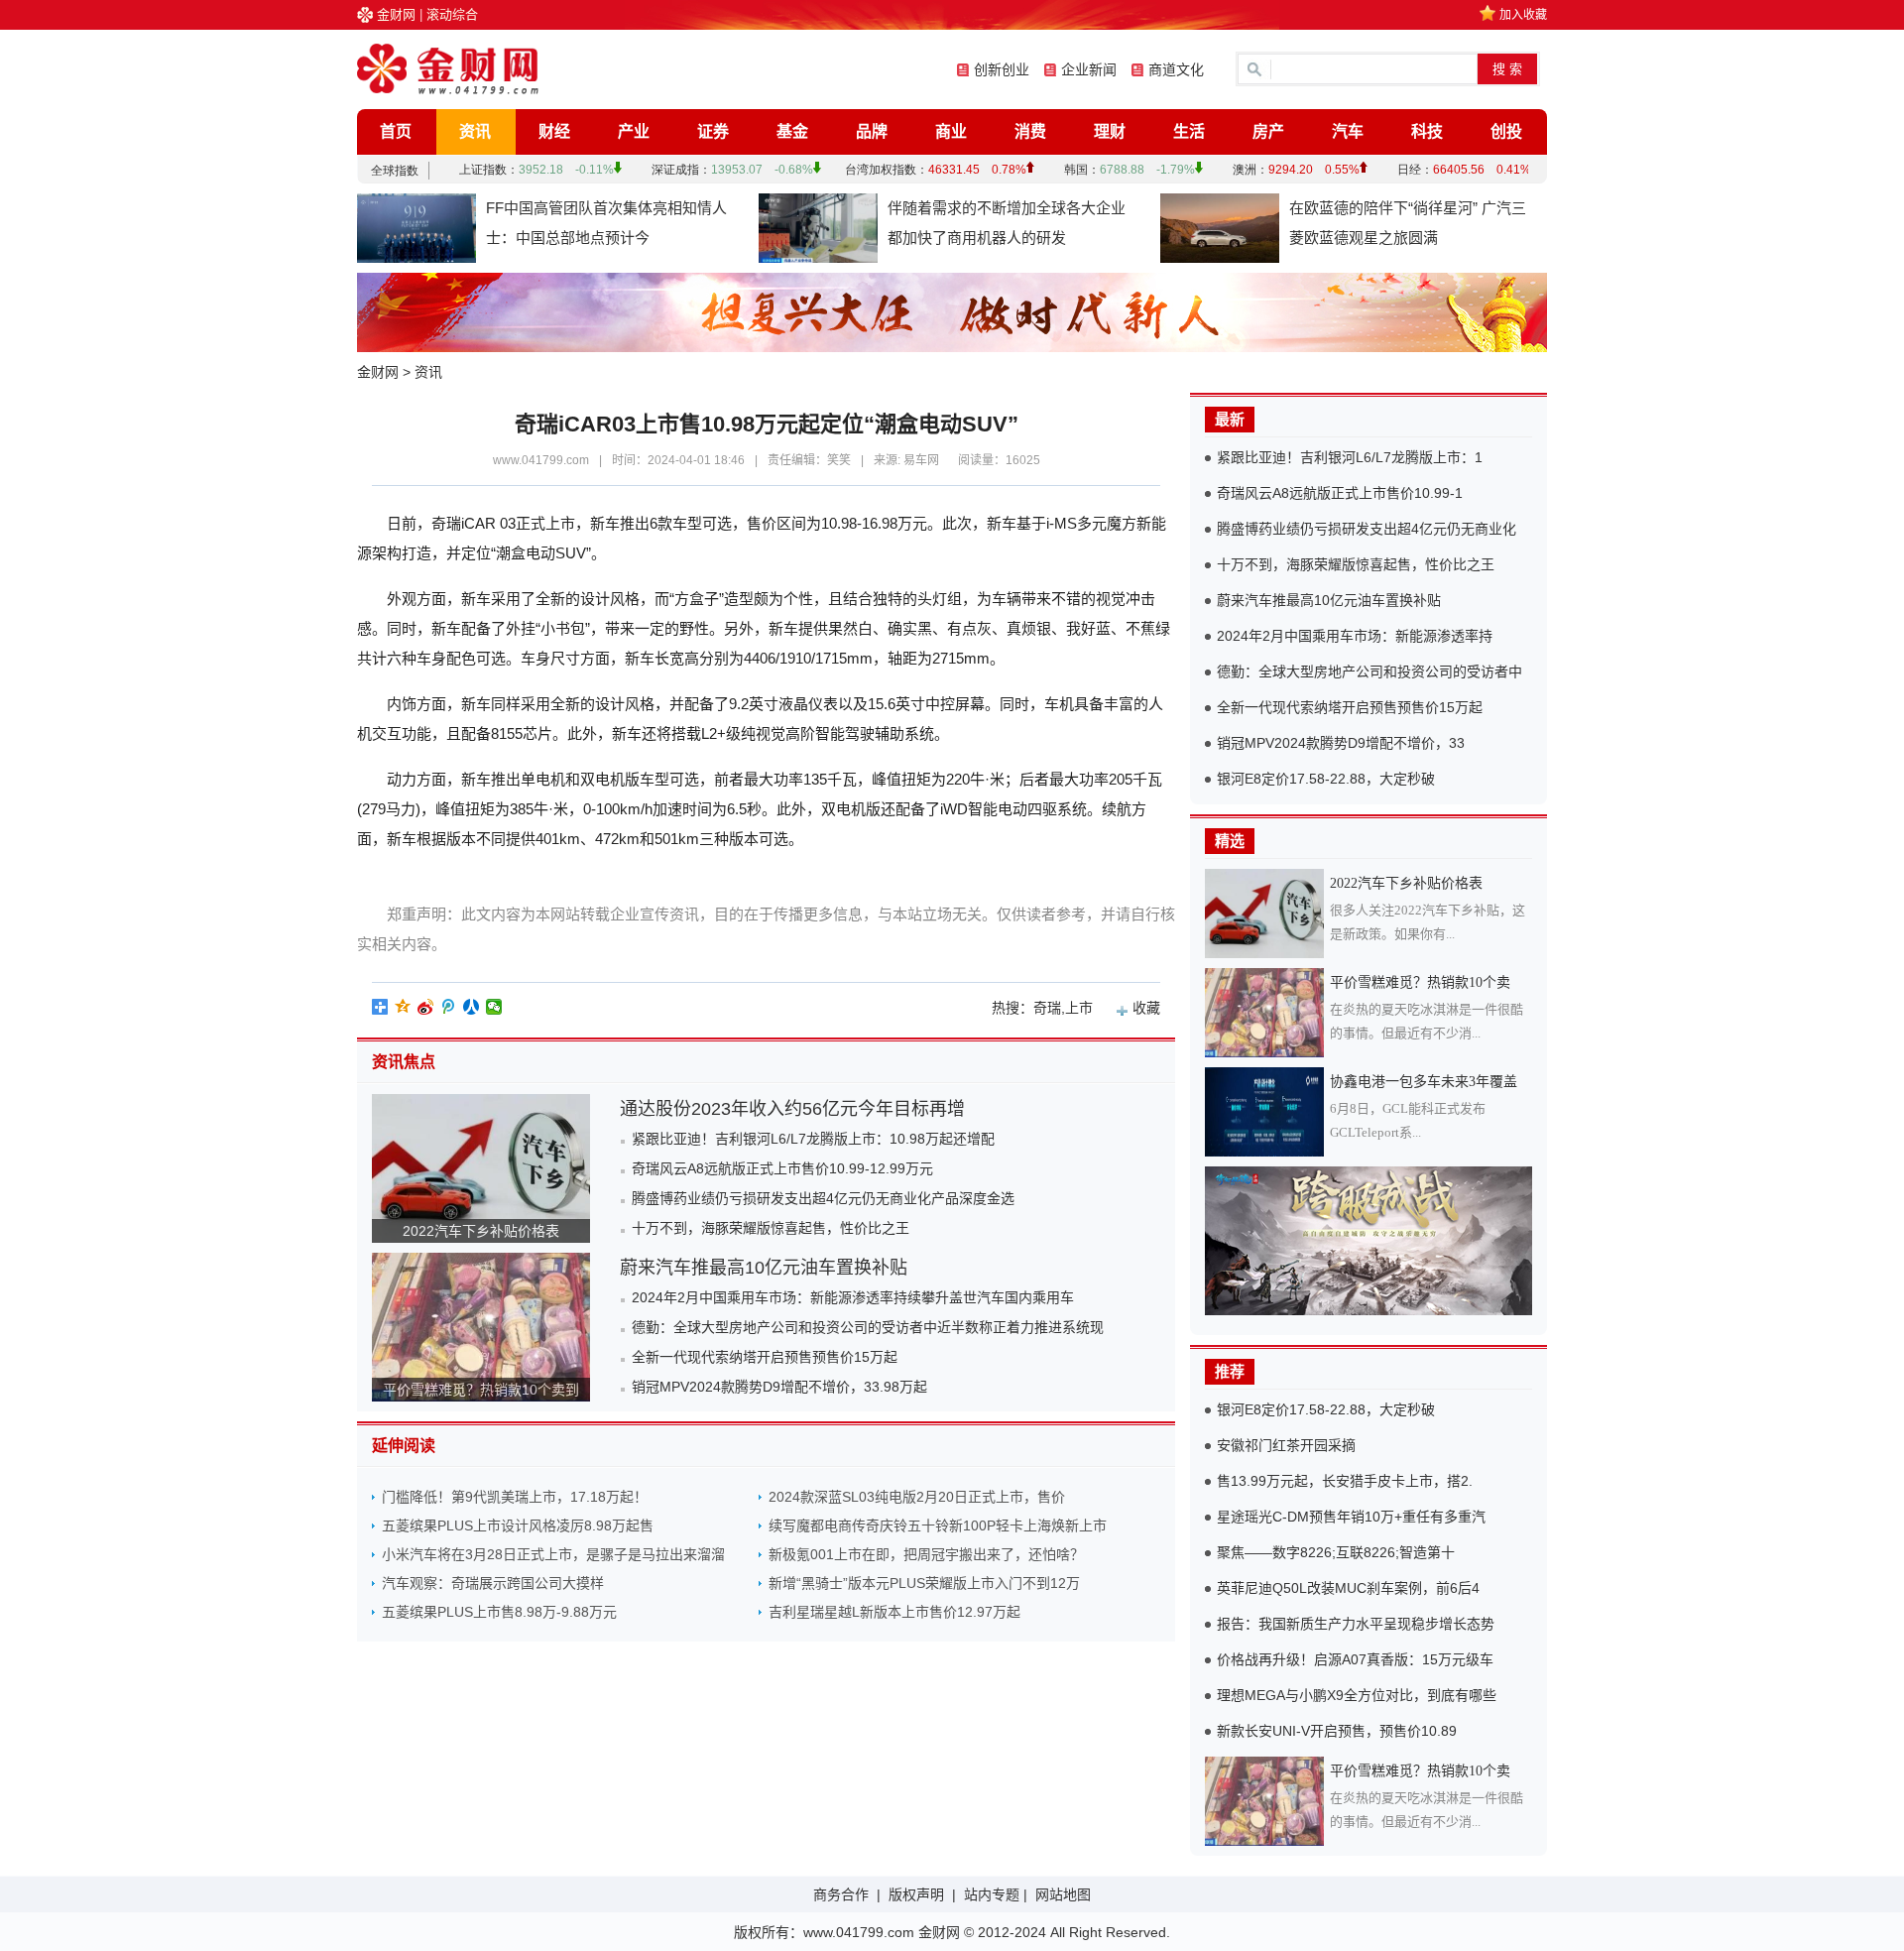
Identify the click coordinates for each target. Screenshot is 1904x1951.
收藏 (1146, 1008)
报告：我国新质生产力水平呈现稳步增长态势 (1356, 1624)
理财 (1110, 131)
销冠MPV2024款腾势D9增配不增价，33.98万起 (779, 1387)
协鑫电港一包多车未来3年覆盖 (1424, 1082)
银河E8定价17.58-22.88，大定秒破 (1326, 779)
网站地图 (1063, 1894)
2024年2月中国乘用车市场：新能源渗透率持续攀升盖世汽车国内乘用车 (853, 1297)
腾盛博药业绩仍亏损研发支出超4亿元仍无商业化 (1367, 529)
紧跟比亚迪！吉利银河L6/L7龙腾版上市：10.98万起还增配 (813, 1139)
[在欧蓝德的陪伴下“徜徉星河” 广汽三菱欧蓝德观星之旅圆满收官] (1220, 228)
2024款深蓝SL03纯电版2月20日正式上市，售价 (917, 1497)
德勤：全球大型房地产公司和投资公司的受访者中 (1369, 671)
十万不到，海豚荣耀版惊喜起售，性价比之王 (771, 1228)
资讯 (475, 131)
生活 (1189, 131)
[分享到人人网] (472, 1007)
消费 (1030, 131)
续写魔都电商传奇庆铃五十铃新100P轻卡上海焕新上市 (938, 1525)
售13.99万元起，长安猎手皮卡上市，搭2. (1345, 1481)
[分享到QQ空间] (403, 1007)
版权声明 (916, 1894)
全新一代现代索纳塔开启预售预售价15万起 (765, 1357)
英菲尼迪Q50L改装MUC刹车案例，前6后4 (1348, 1588)
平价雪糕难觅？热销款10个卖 (1420, 982)
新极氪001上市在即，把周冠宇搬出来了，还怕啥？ (926, 1554)
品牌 (872, 131)
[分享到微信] (494, 1007)
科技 (1427, 131)
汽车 (1348, 131)
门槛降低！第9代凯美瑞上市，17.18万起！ (515, 1497)
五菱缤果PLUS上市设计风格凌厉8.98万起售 (518, 1525)
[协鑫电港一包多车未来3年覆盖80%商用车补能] (1267, 1112)
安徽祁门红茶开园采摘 (1286, 1445)
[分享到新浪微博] (426, 1007)
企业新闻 (1089, 69)
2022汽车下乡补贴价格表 (481, 1231)
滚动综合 (452, 14)
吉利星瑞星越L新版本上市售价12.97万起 (894, 1612)
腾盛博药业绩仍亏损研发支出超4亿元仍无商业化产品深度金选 (823, 1198)
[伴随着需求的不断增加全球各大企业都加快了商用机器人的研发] (818, 228)
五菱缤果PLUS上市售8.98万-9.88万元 (499, 1612)
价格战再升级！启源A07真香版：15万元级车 (1355, 1659)
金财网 (396, 14)
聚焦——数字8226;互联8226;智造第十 (1336, 1552)
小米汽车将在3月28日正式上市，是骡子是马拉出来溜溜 (553, 1554)
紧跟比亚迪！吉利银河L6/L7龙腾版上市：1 (1350, 457)
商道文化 (1176, 69)
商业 (951, 131)
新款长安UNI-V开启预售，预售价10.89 (1337, 1731)
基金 (792, 131)
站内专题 (992, 1894)
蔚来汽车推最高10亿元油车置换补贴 (764, 1268)
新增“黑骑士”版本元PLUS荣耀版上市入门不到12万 (924, 1583)
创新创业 (1002, 69)
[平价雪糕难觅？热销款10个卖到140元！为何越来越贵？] (1267, 1013)
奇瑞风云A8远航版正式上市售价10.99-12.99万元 (782, 1168)
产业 (634, 131)
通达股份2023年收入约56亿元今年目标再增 (792, 1109)
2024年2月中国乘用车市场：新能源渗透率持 (1355, 636)
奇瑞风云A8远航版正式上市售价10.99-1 (1340, 493)
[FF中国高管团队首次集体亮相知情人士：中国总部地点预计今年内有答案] (416, 228)
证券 (713, 131)
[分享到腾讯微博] (449, 1007)
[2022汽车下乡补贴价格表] (1267, 914)
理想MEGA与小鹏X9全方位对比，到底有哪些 (1357, 1695)
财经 (554, 131)
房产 (1268, 131)
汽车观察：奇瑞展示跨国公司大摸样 (493, 1583)
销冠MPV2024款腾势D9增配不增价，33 (1341, 743)
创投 (1506, 131)
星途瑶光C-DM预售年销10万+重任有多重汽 (1351, 1517)
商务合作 (841, 1894)
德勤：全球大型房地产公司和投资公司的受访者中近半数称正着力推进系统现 (868, 1327)
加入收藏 (1523, 15)
